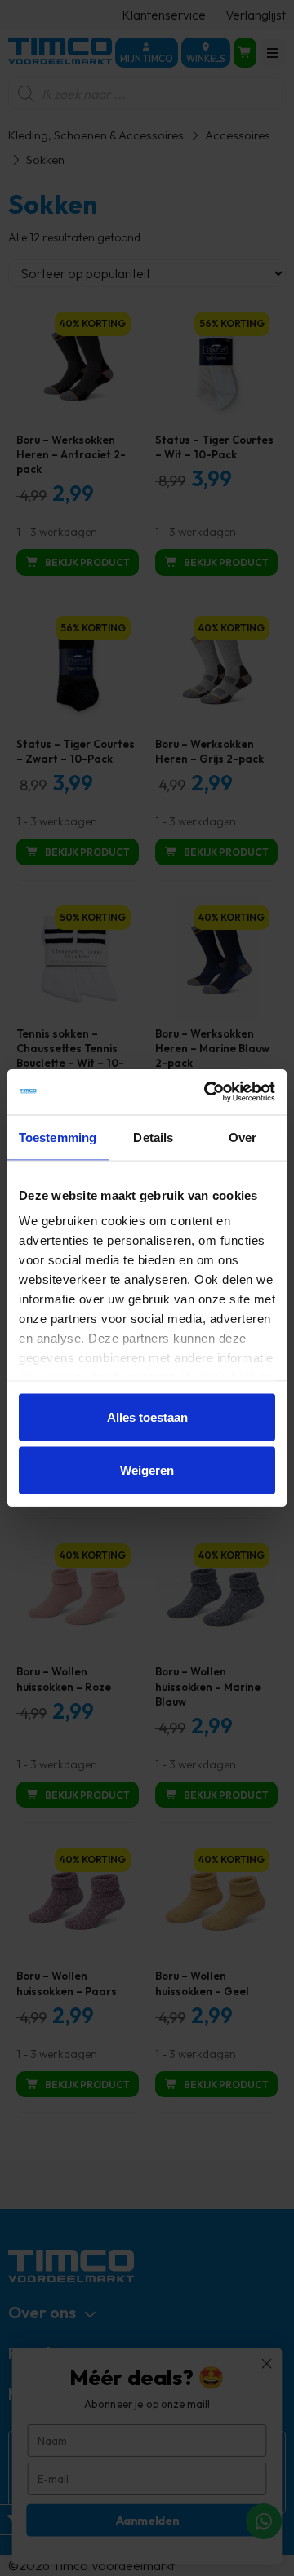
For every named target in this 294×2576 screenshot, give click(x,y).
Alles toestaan (147, 1416)
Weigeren (147, 1470)
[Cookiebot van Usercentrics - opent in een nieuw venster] (207, 1092)
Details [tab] (153, 1137)
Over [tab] (243, 1137)
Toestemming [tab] (58, 1137)
